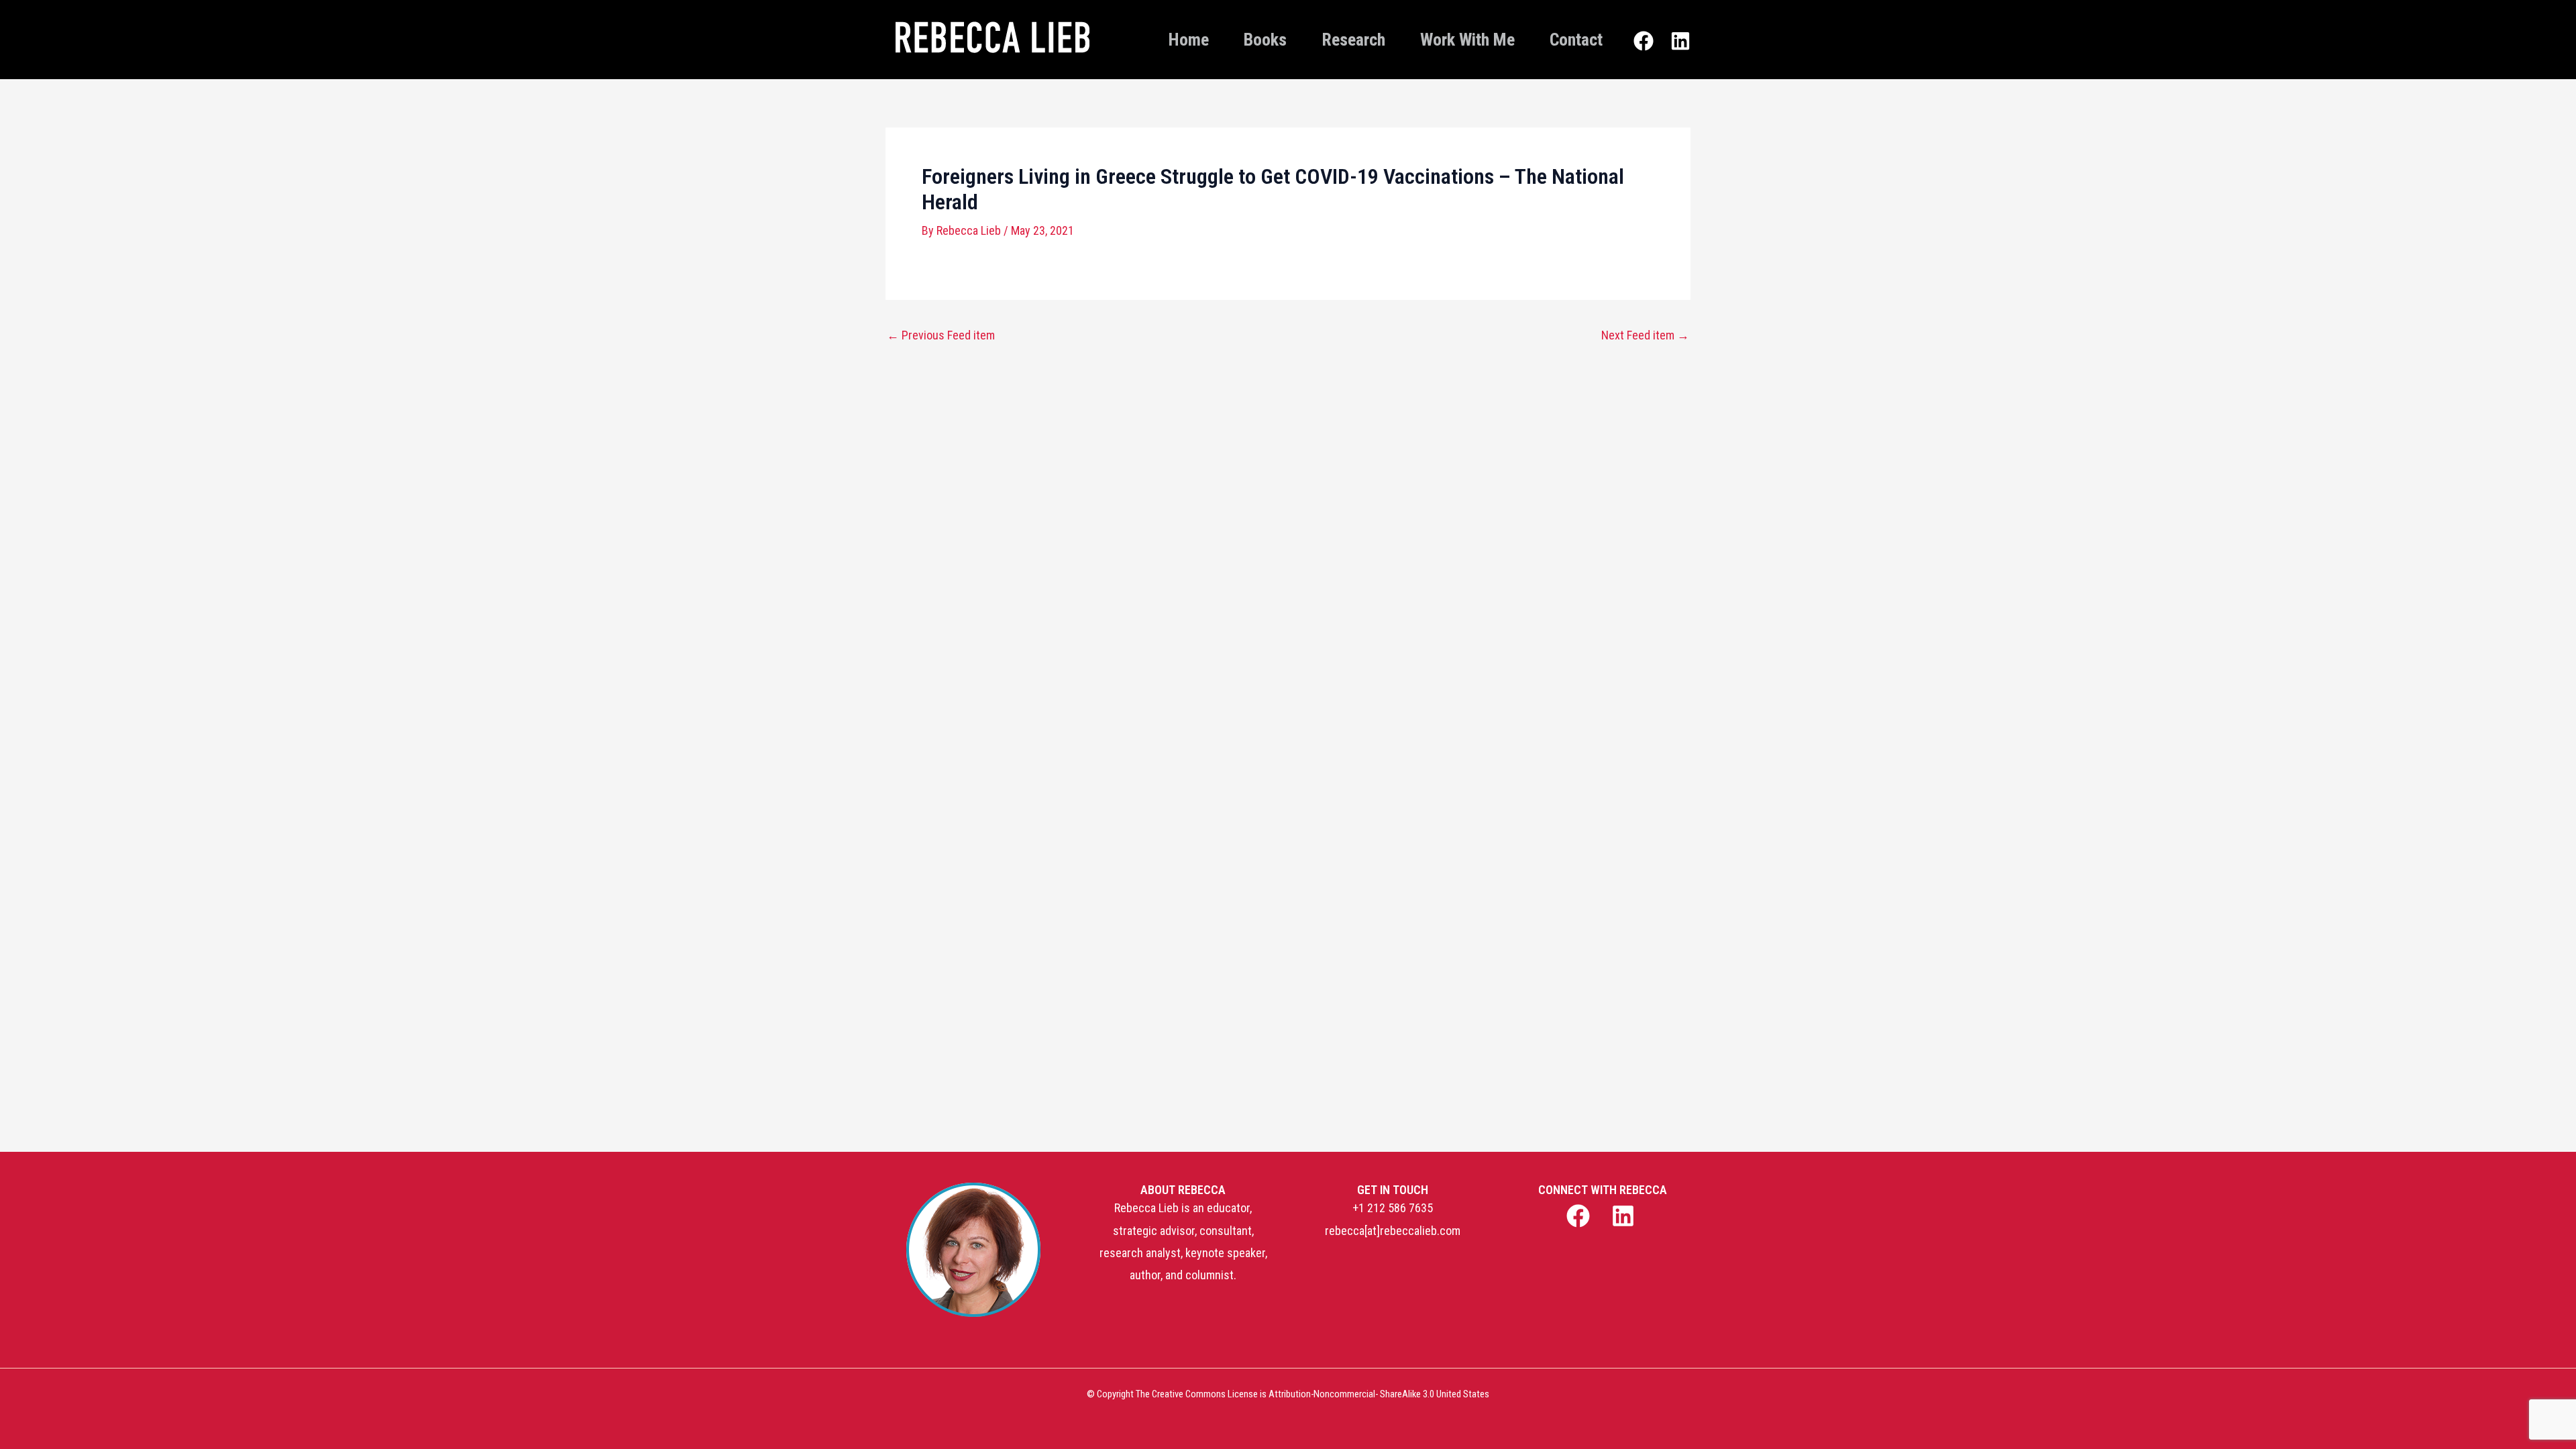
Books (1265, 40)
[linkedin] (1625, 1216)
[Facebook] (1644, 41)
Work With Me (1467, 40)
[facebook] (1579, 1216)
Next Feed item (1645, 335)
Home (1189, 40)
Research (1353, 40)
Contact (1576, 40)
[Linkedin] (1680, 41)
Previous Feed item (941, 335)
